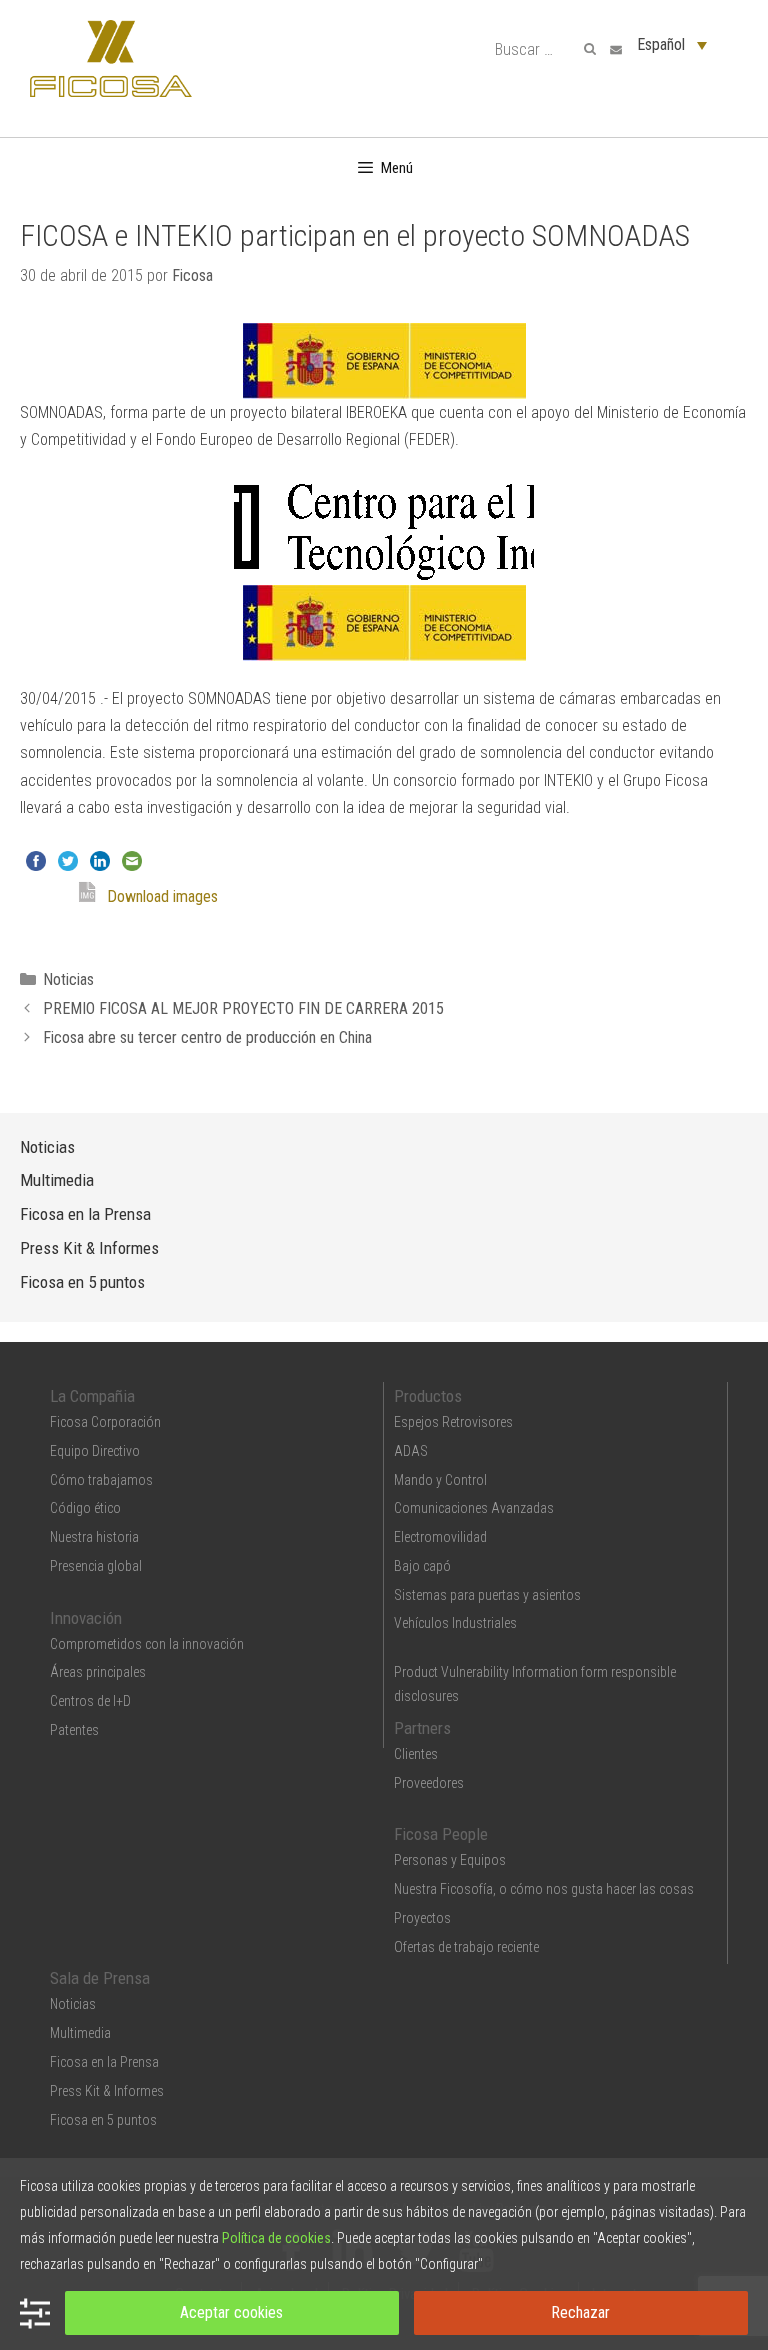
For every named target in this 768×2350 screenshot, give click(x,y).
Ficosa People (441, 1834)
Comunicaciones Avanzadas (474, 1508)
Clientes (416, 1754)
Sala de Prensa (100, 1978)
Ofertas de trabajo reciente (466, 1947)
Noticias (68, 979)
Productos (428, 1396)
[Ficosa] (111, 57)
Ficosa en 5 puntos (82, 1282)
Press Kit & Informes (89, 1248)
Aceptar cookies (231, 2312)
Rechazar (580, 2312)
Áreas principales (98, 1672)
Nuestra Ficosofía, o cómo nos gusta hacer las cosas (544, 1889)
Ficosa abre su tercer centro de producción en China (207, 1037)
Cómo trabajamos (101, 1480)
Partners (422, 1728)
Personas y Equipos (450, 1860)
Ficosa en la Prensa (85, 1214)
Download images (162, 896)
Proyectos (422, 1918)
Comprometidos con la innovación (147, 1644)
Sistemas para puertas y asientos (487, 1595)
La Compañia (92, 1396)
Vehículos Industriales (455, 1623)
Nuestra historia (94, 1537)
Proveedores (429, 1783)
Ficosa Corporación (105, 1422)
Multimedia (57, 1180)
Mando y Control (440, 1480)
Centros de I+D (90, 1701)
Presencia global (96, 1566)
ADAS (411, 1451)
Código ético (85, 1508)
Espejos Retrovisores (453, 1422)
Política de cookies (276, 2238)
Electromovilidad (440, 1537)
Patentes (74, 1730)
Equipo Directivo (95, 1451)
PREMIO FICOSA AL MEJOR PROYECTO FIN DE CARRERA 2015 (243, 1008)
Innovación (86, 1618)
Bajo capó (422, 1566)
